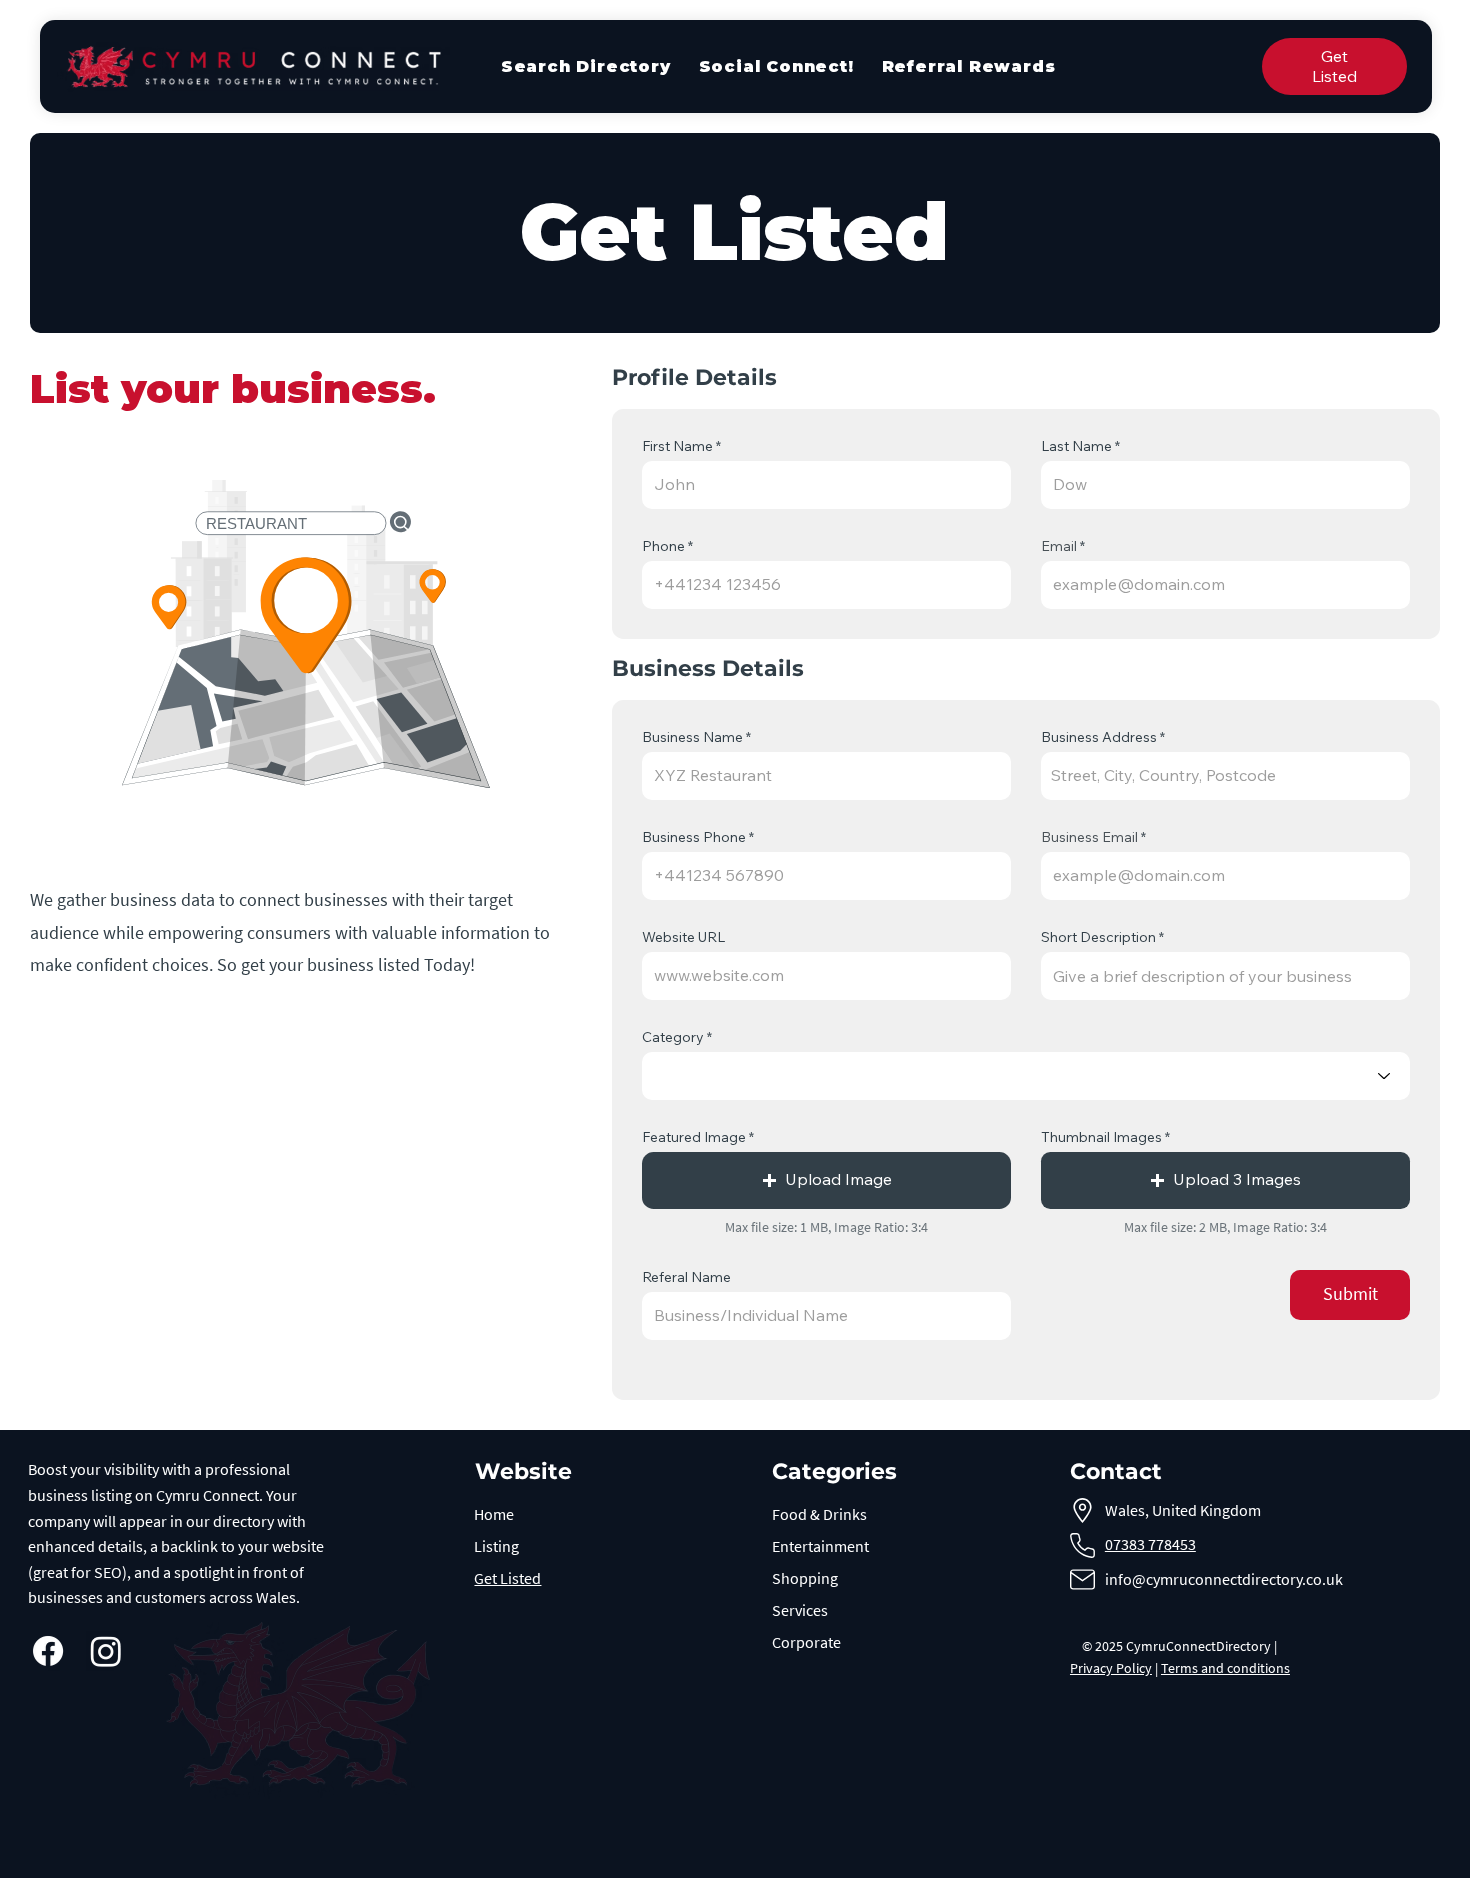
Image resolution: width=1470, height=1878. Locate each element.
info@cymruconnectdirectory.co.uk (1224, 1579)
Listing (496, 1546)
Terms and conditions (1225, 1668)
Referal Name (686, 1277)
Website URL (683, 937)
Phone (663, 546)
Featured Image (694, 1137)
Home (494, 1514)
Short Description (1098, 937)
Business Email (1089, 837)
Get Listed (507, 1578)
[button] (826, 1180)
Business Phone (694, 837)
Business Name (692, 737)
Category (673, 1037)
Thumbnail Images (1101, 1137)
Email (1059, 546)
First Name (677, 446)
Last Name (1076, 446)
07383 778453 (1150, 1544)
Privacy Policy (1111, 1668)
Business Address (1099, 737)
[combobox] (1225, 776)
